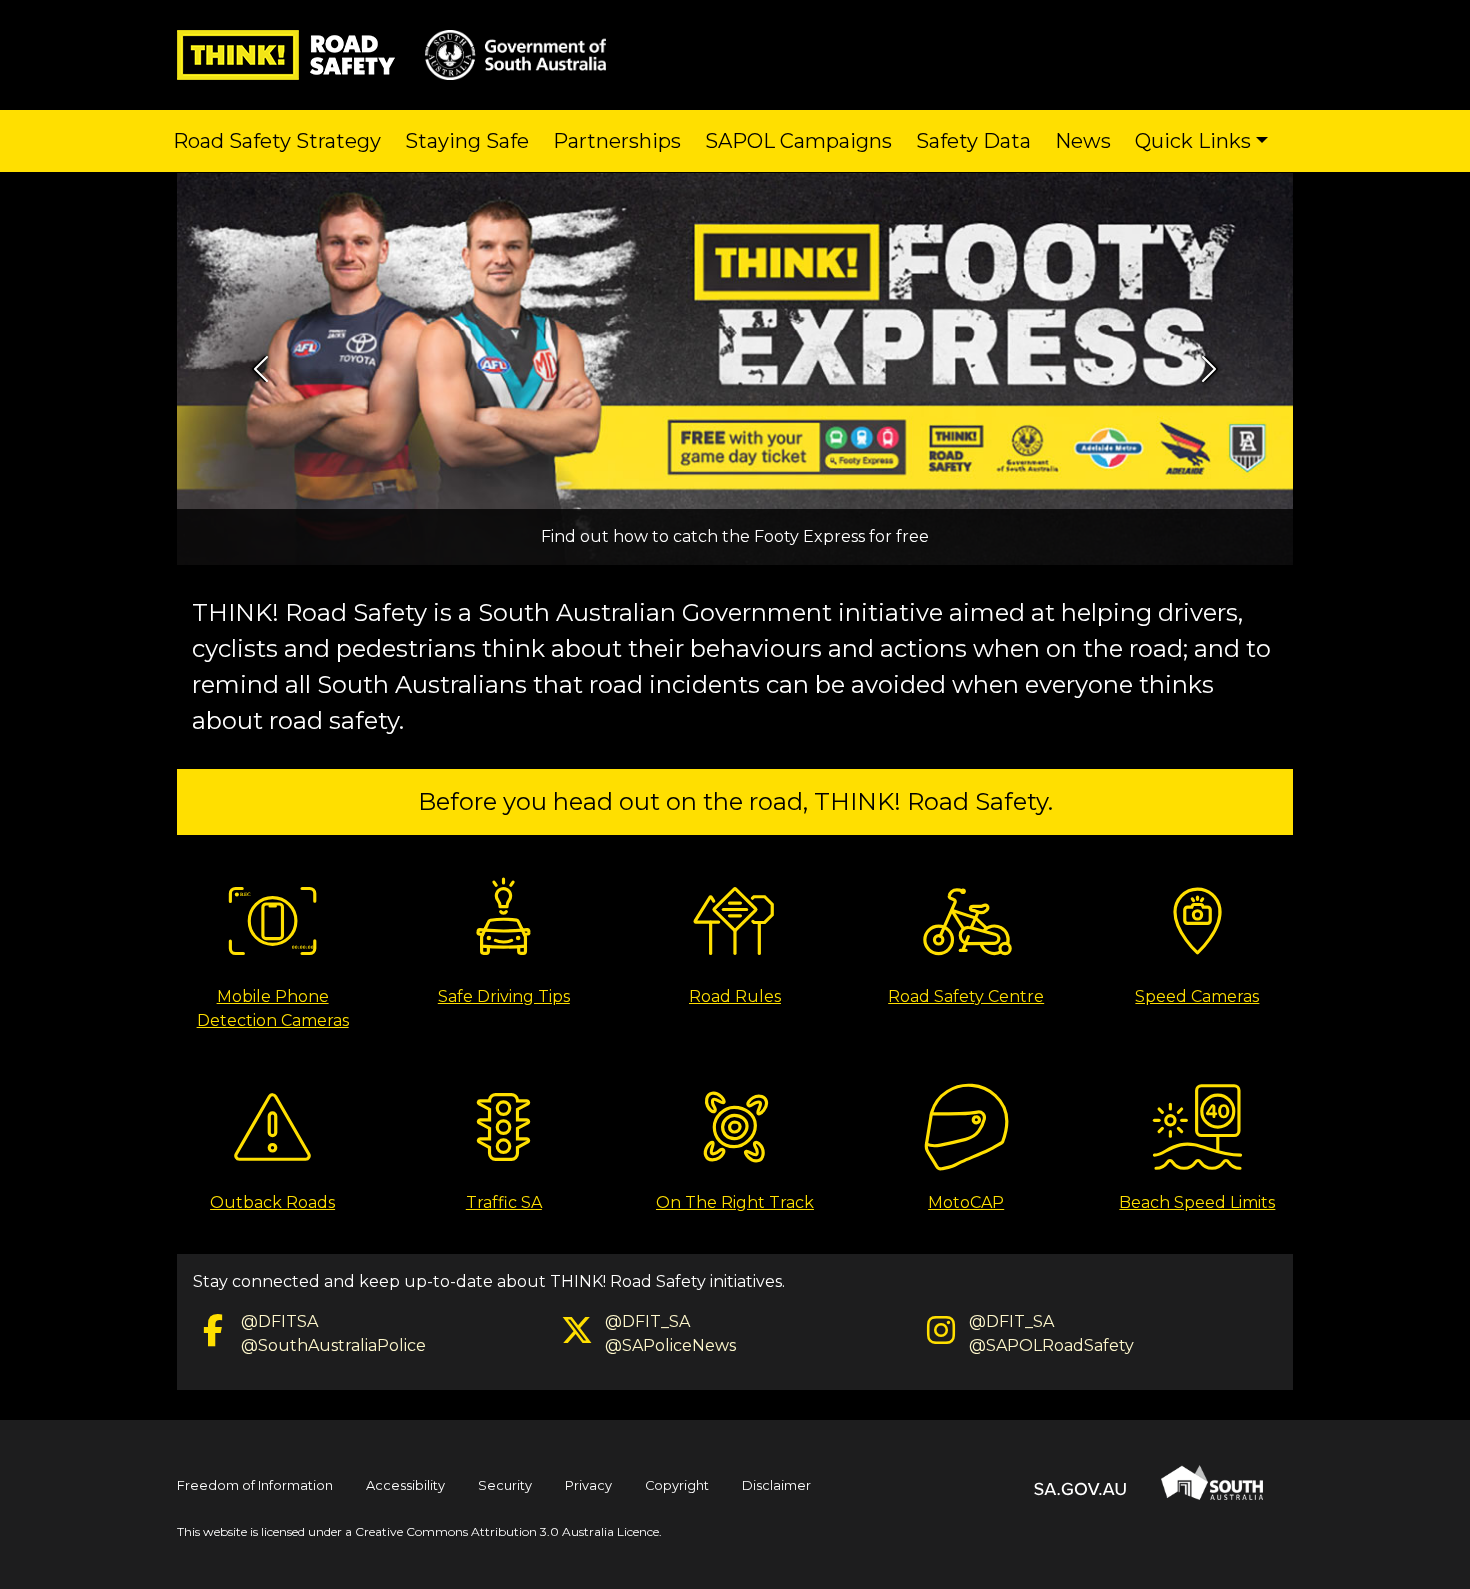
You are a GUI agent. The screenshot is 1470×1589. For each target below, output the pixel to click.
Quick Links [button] (1193, 141)
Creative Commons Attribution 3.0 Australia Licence (507, 1531)
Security (505, 1485)
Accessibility (405, 1485)
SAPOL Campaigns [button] (798, 141)
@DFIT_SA (647, 1321)
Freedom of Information (255, 1485)
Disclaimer (776, 1485)
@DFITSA (279, 1321)
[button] (260, 369)
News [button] (1083, 141)
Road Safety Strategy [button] (277, 141)
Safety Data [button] (973, 141)
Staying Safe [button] (467, 141)
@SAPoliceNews (670, 1345)
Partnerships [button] (617, 141)
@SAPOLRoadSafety (1051, 1345)
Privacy (588, 1485)
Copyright (677, 1485)
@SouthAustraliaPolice (333, 1345)
